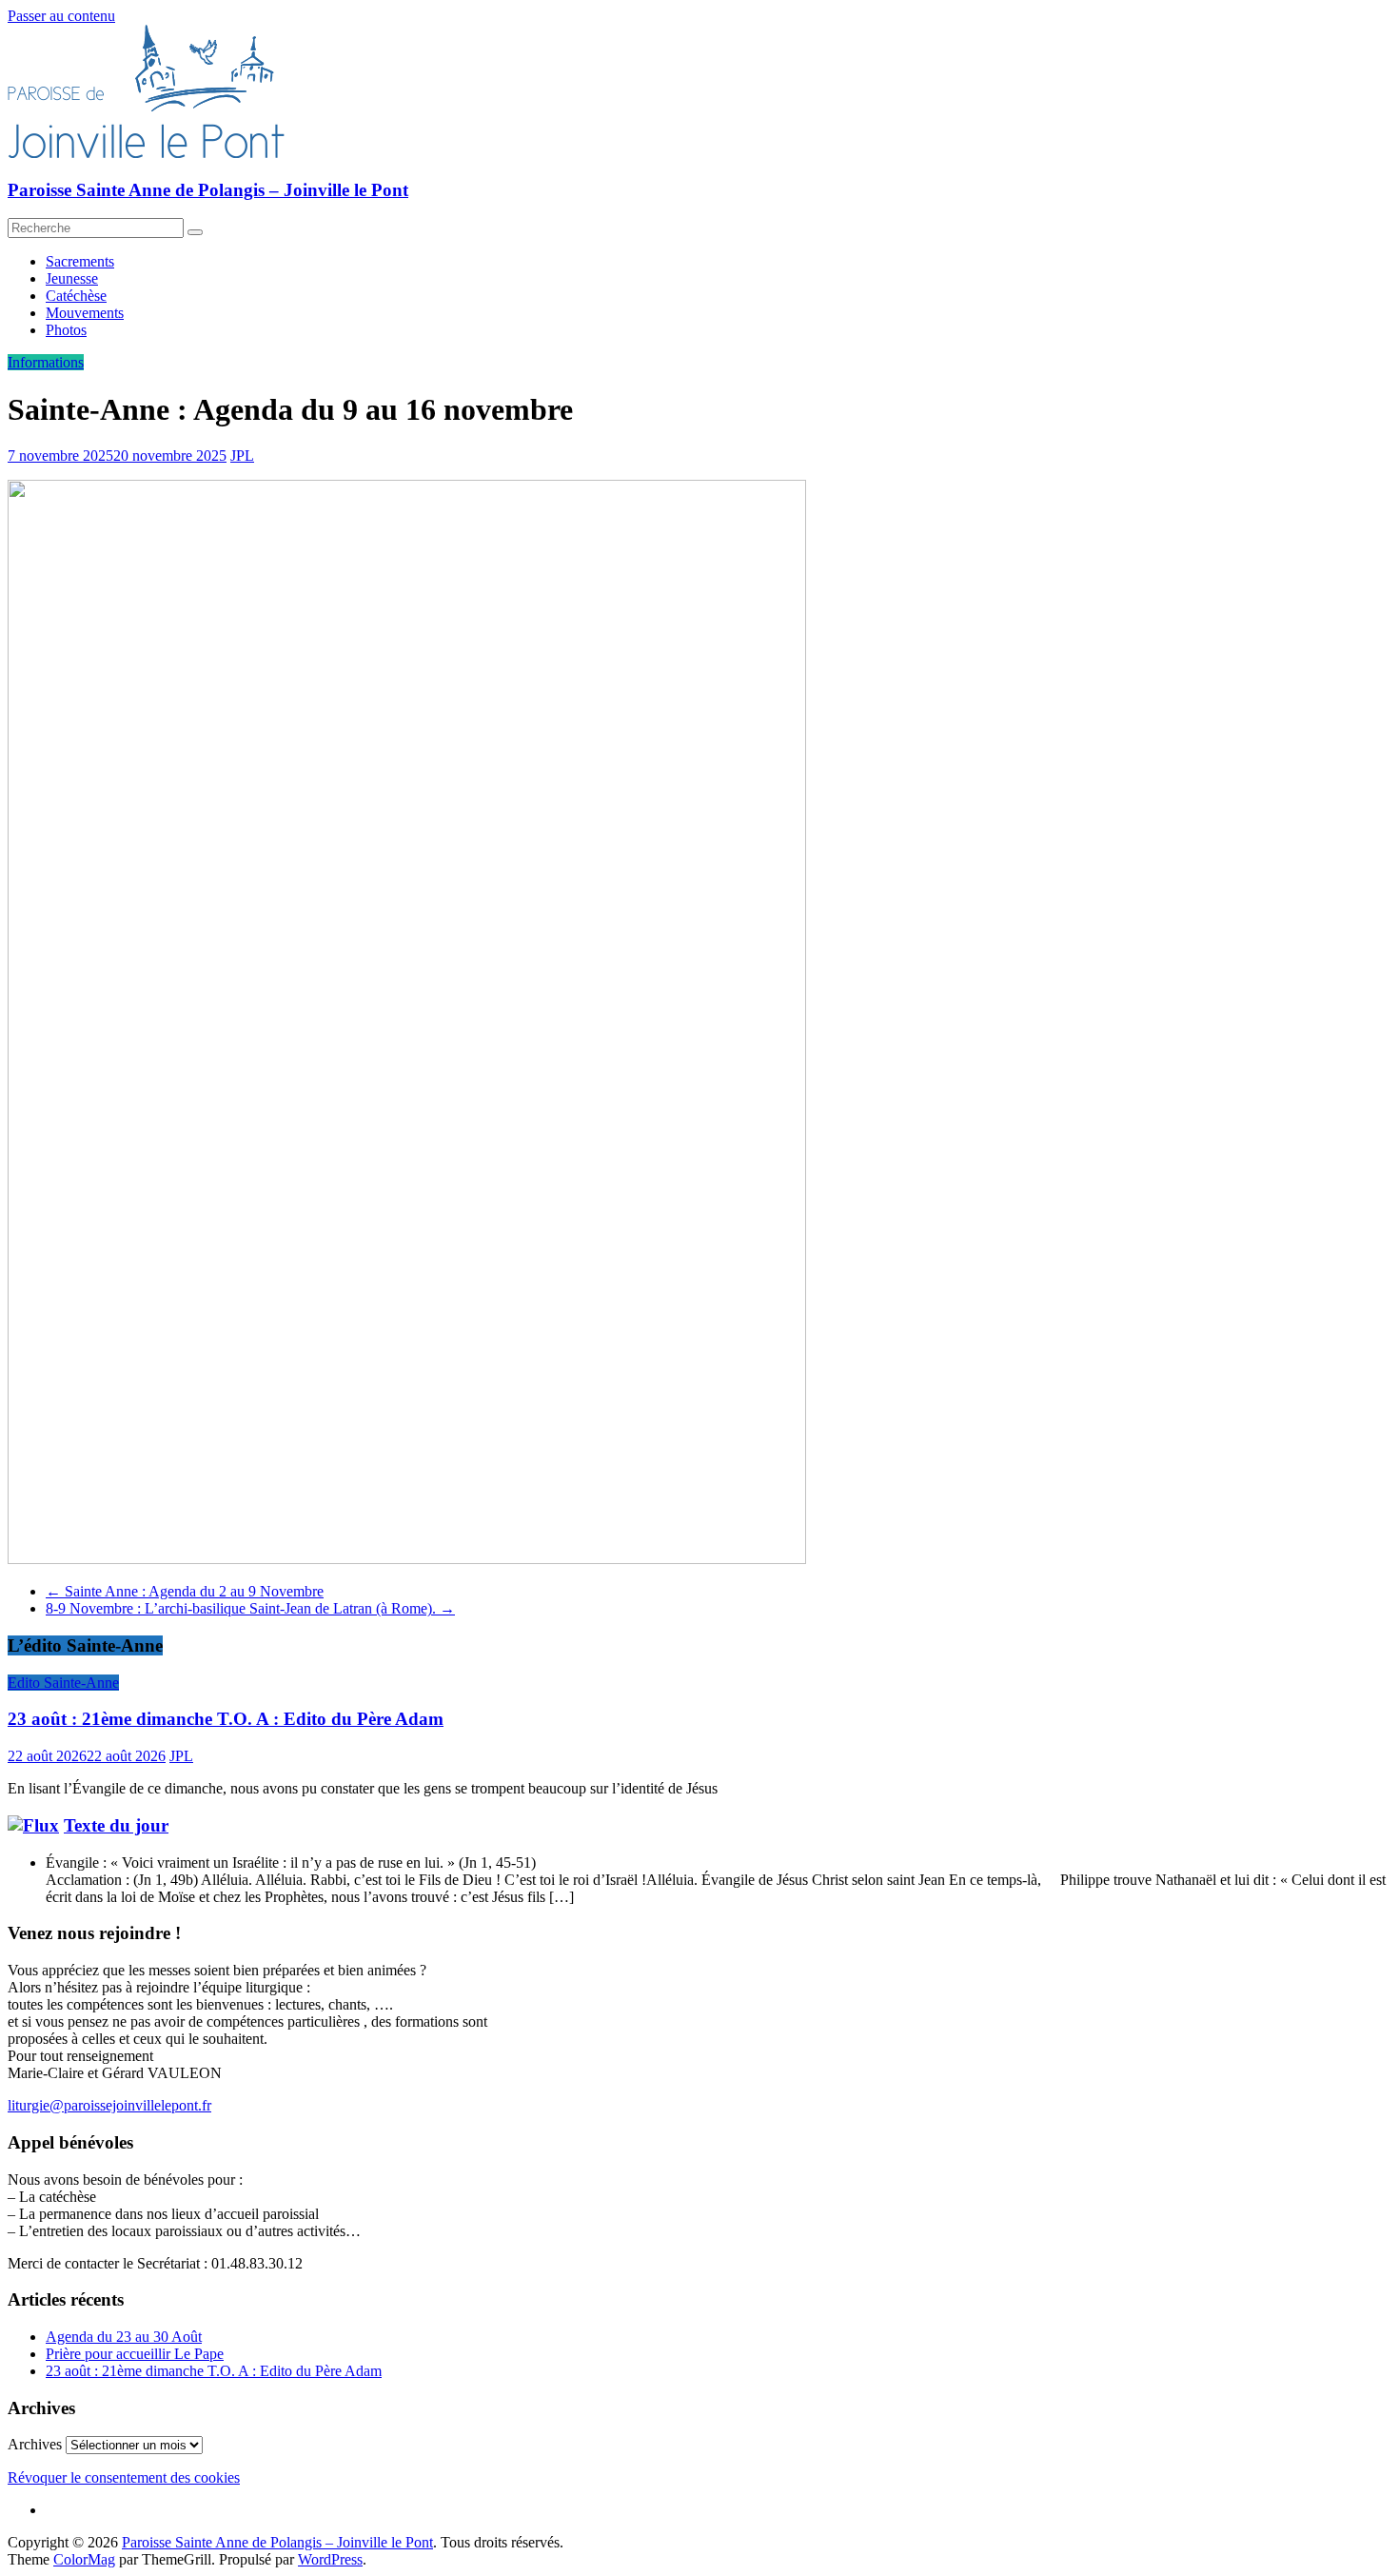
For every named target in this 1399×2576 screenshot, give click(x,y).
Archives (35, 2444)
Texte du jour (116, 1825)
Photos (66, 330)
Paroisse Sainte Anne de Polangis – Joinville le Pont (208, 190)
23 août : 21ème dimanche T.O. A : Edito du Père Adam (226, 1719)
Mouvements (85, 313)
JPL (242, 456)
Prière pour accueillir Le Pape (135, 2354)
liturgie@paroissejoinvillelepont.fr (109, 2105)
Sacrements (80, 261)
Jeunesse (72, 278)
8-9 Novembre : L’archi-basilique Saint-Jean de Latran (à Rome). (250, 1608)
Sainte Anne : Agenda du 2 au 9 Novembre (185, 1591)
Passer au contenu (61, 16)
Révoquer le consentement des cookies (124, 2477)
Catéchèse (76, 296)
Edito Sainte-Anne (63, 1683)
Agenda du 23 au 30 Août (124, 2337)
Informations (46, 362)
